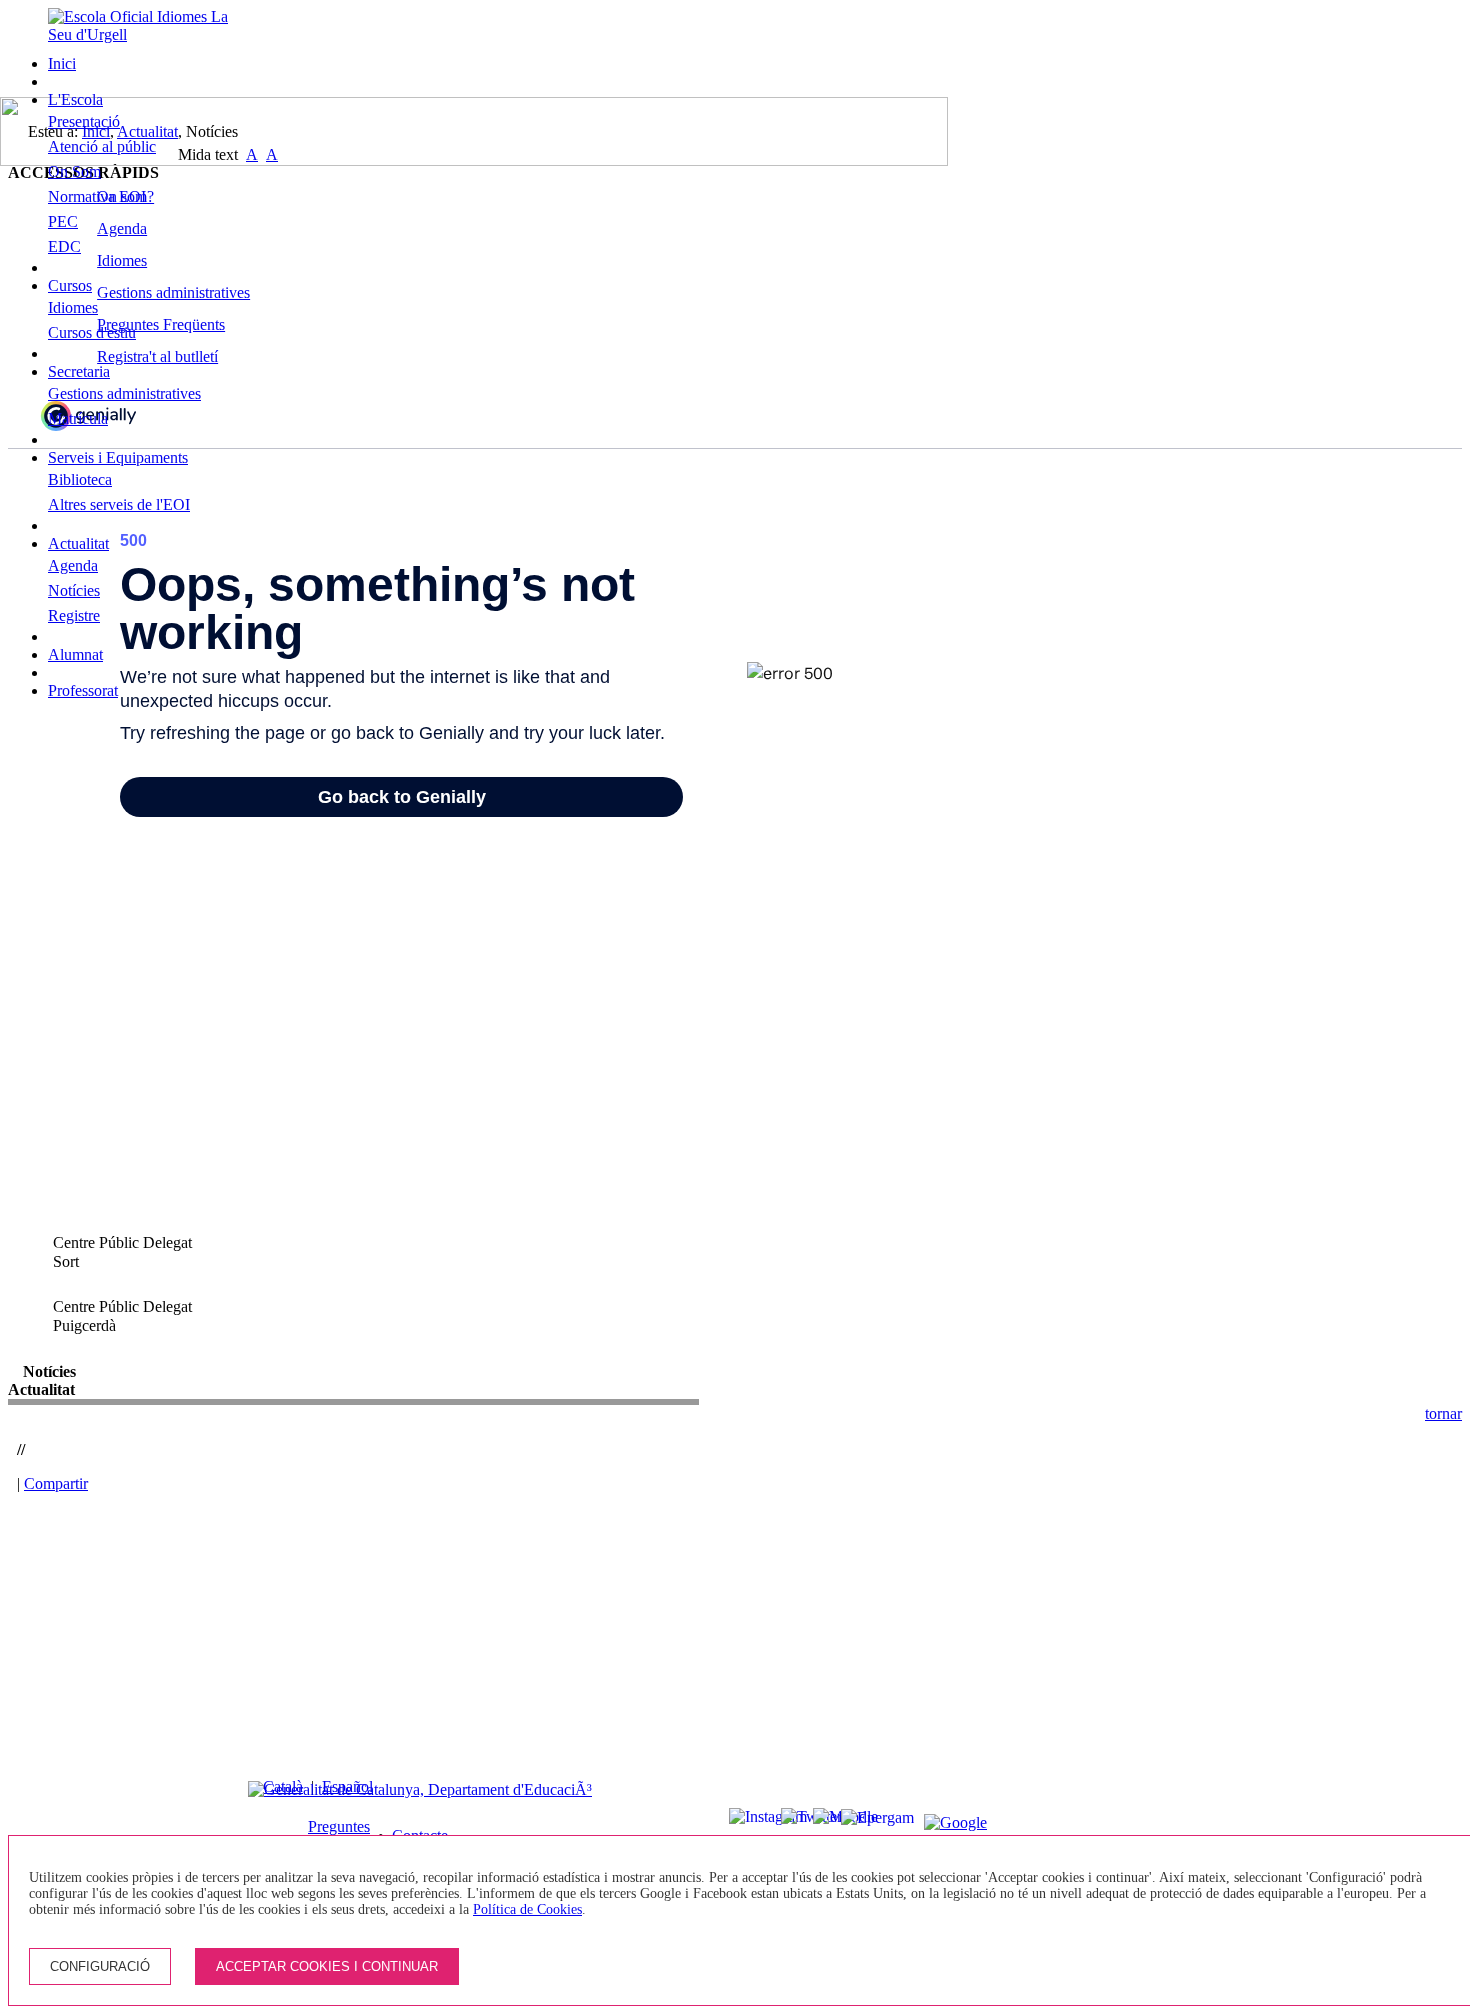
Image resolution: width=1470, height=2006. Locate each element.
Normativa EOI (97, 196)
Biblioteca (80, 479)
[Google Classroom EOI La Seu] (934, 1823)
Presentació (84, 121)
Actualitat (78, 543)
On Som (74, 171)
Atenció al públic (102, 146)
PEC (63, 221)
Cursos (70, 285)
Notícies (74, 590)
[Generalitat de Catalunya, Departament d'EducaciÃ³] (420, 1789)
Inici (62, 63)
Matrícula (78, 418)
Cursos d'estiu (92, 332)
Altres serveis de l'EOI (119, 504)
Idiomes (73, 307)
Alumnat (75, 654)
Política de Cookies (527, 1909)
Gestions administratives (124, 393)
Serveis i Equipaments (118, 457)
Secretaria (79, 371)
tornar (1443, 1413)
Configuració (100, 1966)
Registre (74, 615)
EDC (64, 246)
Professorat (83, 690)
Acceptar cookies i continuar (327, 1966)
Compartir (56, 1483)
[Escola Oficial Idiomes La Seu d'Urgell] (145, 34)
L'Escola (75, 99)
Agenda (73, 565)
